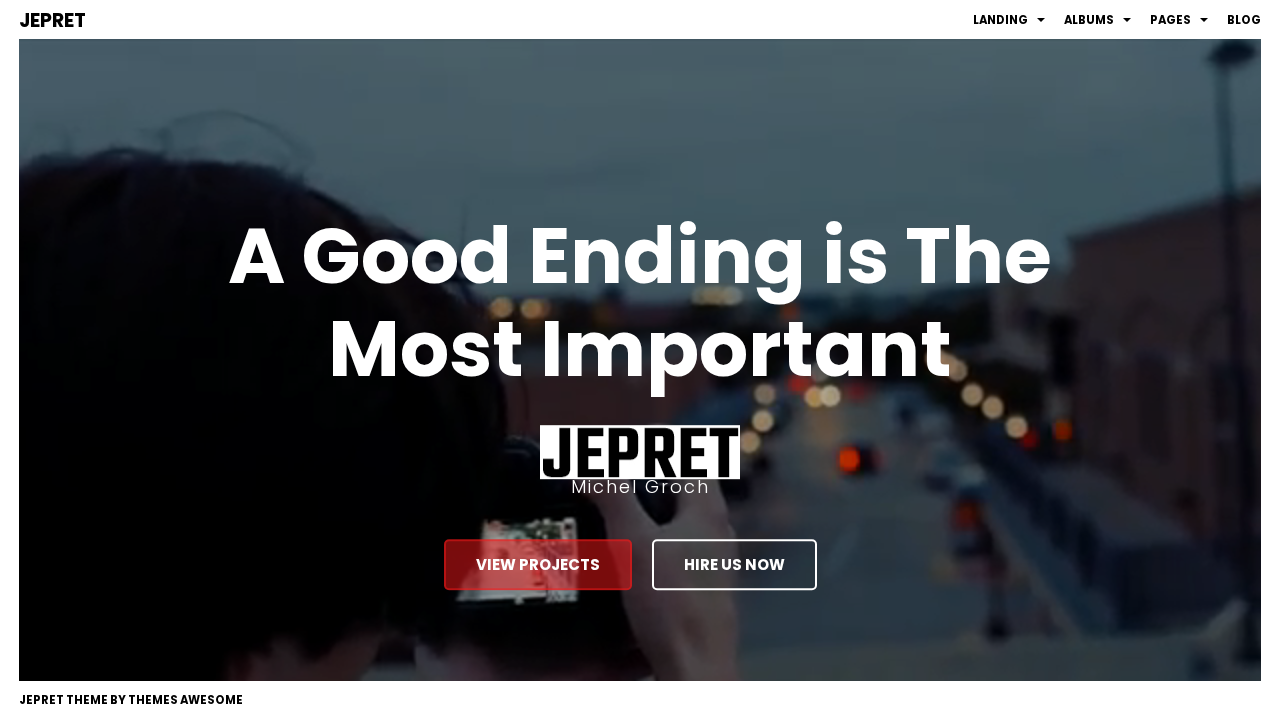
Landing (1000, 20)
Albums (1089, 20)
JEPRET (52, 20)
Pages (1170, 20)
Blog (1244, 20)
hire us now (734, 564)
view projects (538, 564)
